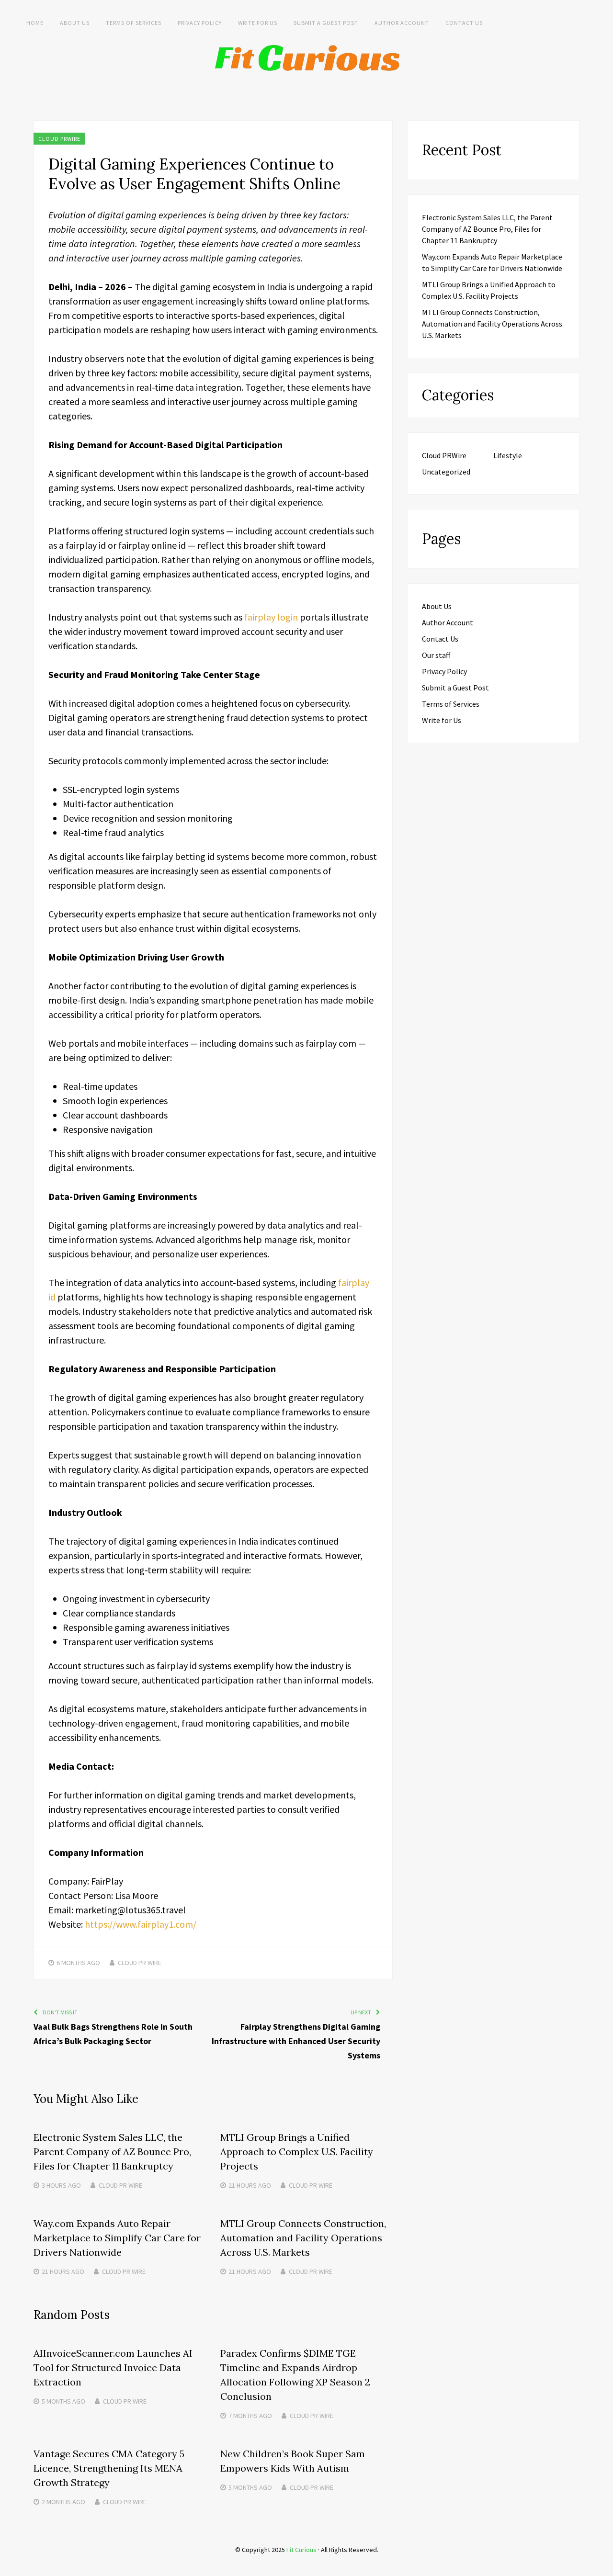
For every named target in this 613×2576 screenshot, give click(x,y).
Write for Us (258, 23)
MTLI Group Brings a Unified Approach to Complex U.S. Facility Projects (297, 2152)
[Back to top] (603, 2566)
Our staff (436, 655)
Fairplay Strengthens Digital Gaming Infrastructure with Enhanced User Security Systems (296, 2041)
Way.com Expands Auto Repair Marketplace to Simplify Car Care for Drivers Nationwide (117, 2238)
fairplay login (271, 617)
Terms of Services (134, 23)
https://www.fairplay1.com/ (141, 1924)
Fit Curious (301, 2550)
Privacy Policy (200, 23)
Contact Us (464, 23)
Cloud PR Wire (140, 1963)
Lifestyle (508, 455)
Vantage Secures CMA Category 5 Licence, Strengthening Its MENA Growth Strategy (109, 2468)
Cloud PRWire (59, 139)
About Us (75, 23)
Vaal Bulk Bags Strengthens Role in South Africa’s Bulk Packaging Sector (113, 2034)
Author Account (402, 23)
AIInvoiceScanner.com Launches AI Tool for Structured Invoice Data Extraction (113, 2367)
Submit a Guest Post (326, 23)
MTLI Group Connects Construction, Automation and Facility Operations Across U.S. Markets (303, 2238)
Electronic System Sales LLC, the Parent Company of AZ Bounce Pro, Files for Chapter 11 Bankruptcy (112, 2152)
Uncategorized (446, 472)
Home (35, 23)
